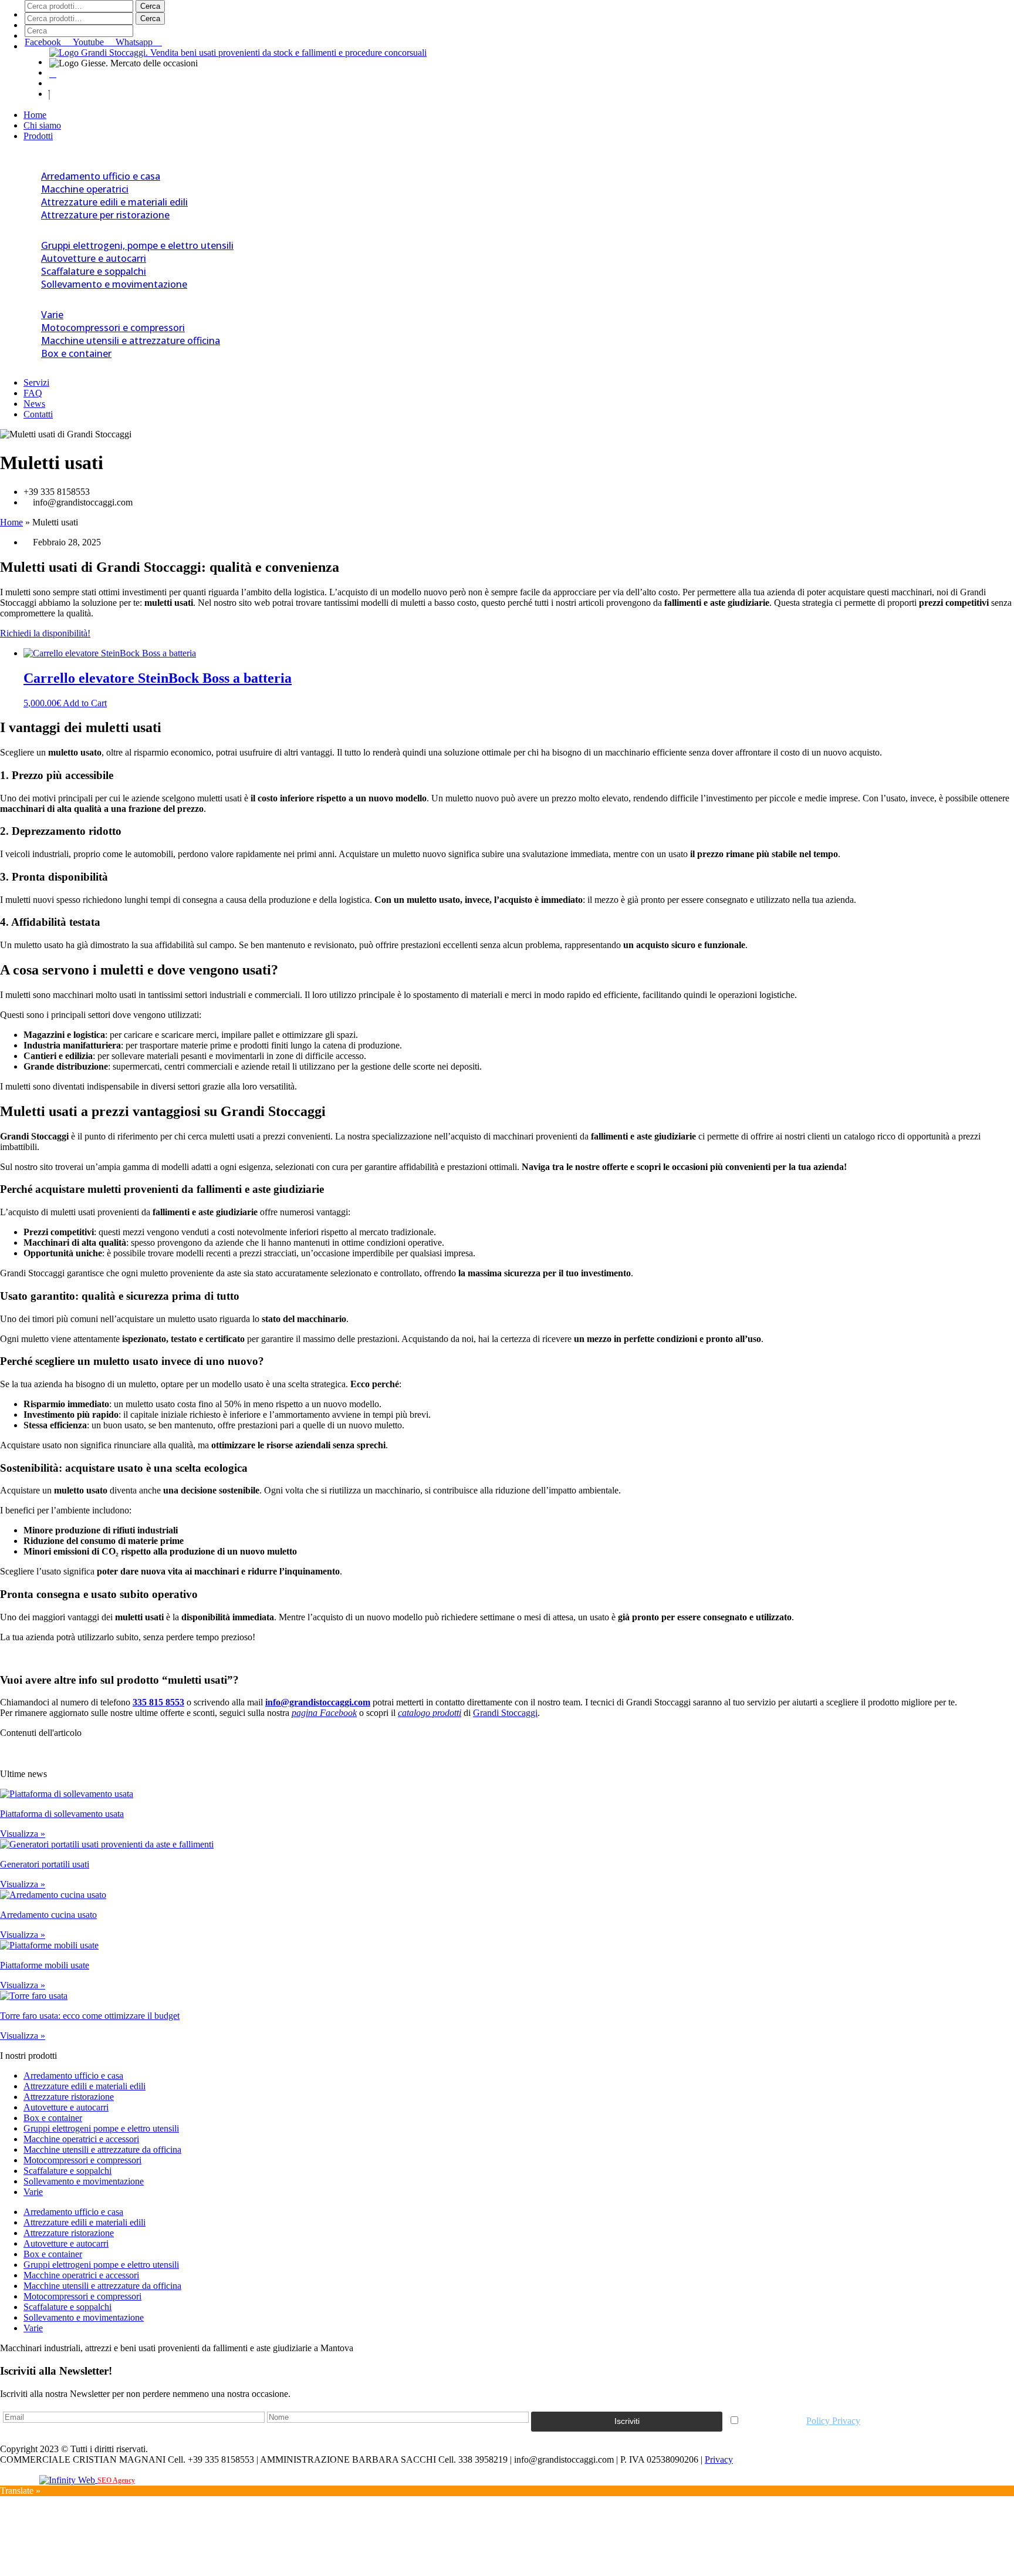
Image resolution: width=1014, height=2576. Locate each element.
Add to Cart (85, 703)
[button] (507, 90)
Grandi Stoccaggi (505, 1713)
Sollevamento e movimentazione (114, 284)
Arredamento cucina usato (48, 1915)
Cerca (150, 6)
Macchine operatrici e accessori (81, 2139)
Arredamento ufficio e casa (101, 176)
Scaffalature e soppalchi (94, 271)
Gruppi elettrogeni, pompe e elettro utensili (137, 245)
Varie (52, 315)
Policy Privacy (833, 2421)
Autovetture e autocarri (94, 258)
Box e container (76, 353)
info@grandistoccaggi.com (318, 1702)
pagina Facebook (324, 1713)
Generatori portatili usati (45, 1864)
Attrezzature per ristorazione (105, 215)
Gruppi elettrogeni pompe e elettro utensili (101, 2128)
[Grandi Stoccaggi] (238, 53)
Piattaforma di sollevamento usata (62, 1814)
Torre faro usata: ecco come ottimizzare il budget (90, 2016)
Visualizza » (23, 1834)
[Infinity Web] (68, 2479)
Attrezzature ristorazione (69, 2097)
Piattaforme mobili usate (45, 1965)
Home (11, 522)
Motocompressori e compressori (113, 328)
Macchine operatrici (85, 189)
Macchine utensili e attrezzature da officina (102, 2150)
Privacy (719, 2459)
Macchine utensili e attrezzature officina (131, 340)
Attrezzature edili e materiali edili (114, 202)
